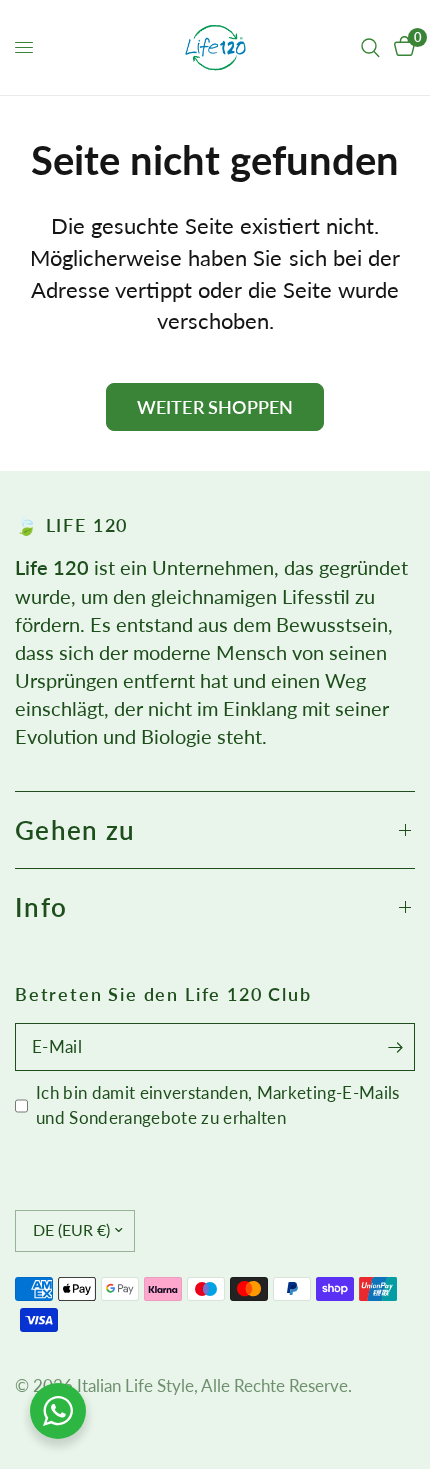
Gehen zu (75, 830)
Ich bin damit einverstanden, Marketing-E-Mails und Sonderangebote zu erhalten (218, 1104)
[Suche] (370, 47)
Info (41, 907)
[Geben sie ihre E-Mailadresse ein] (395, 1047)
